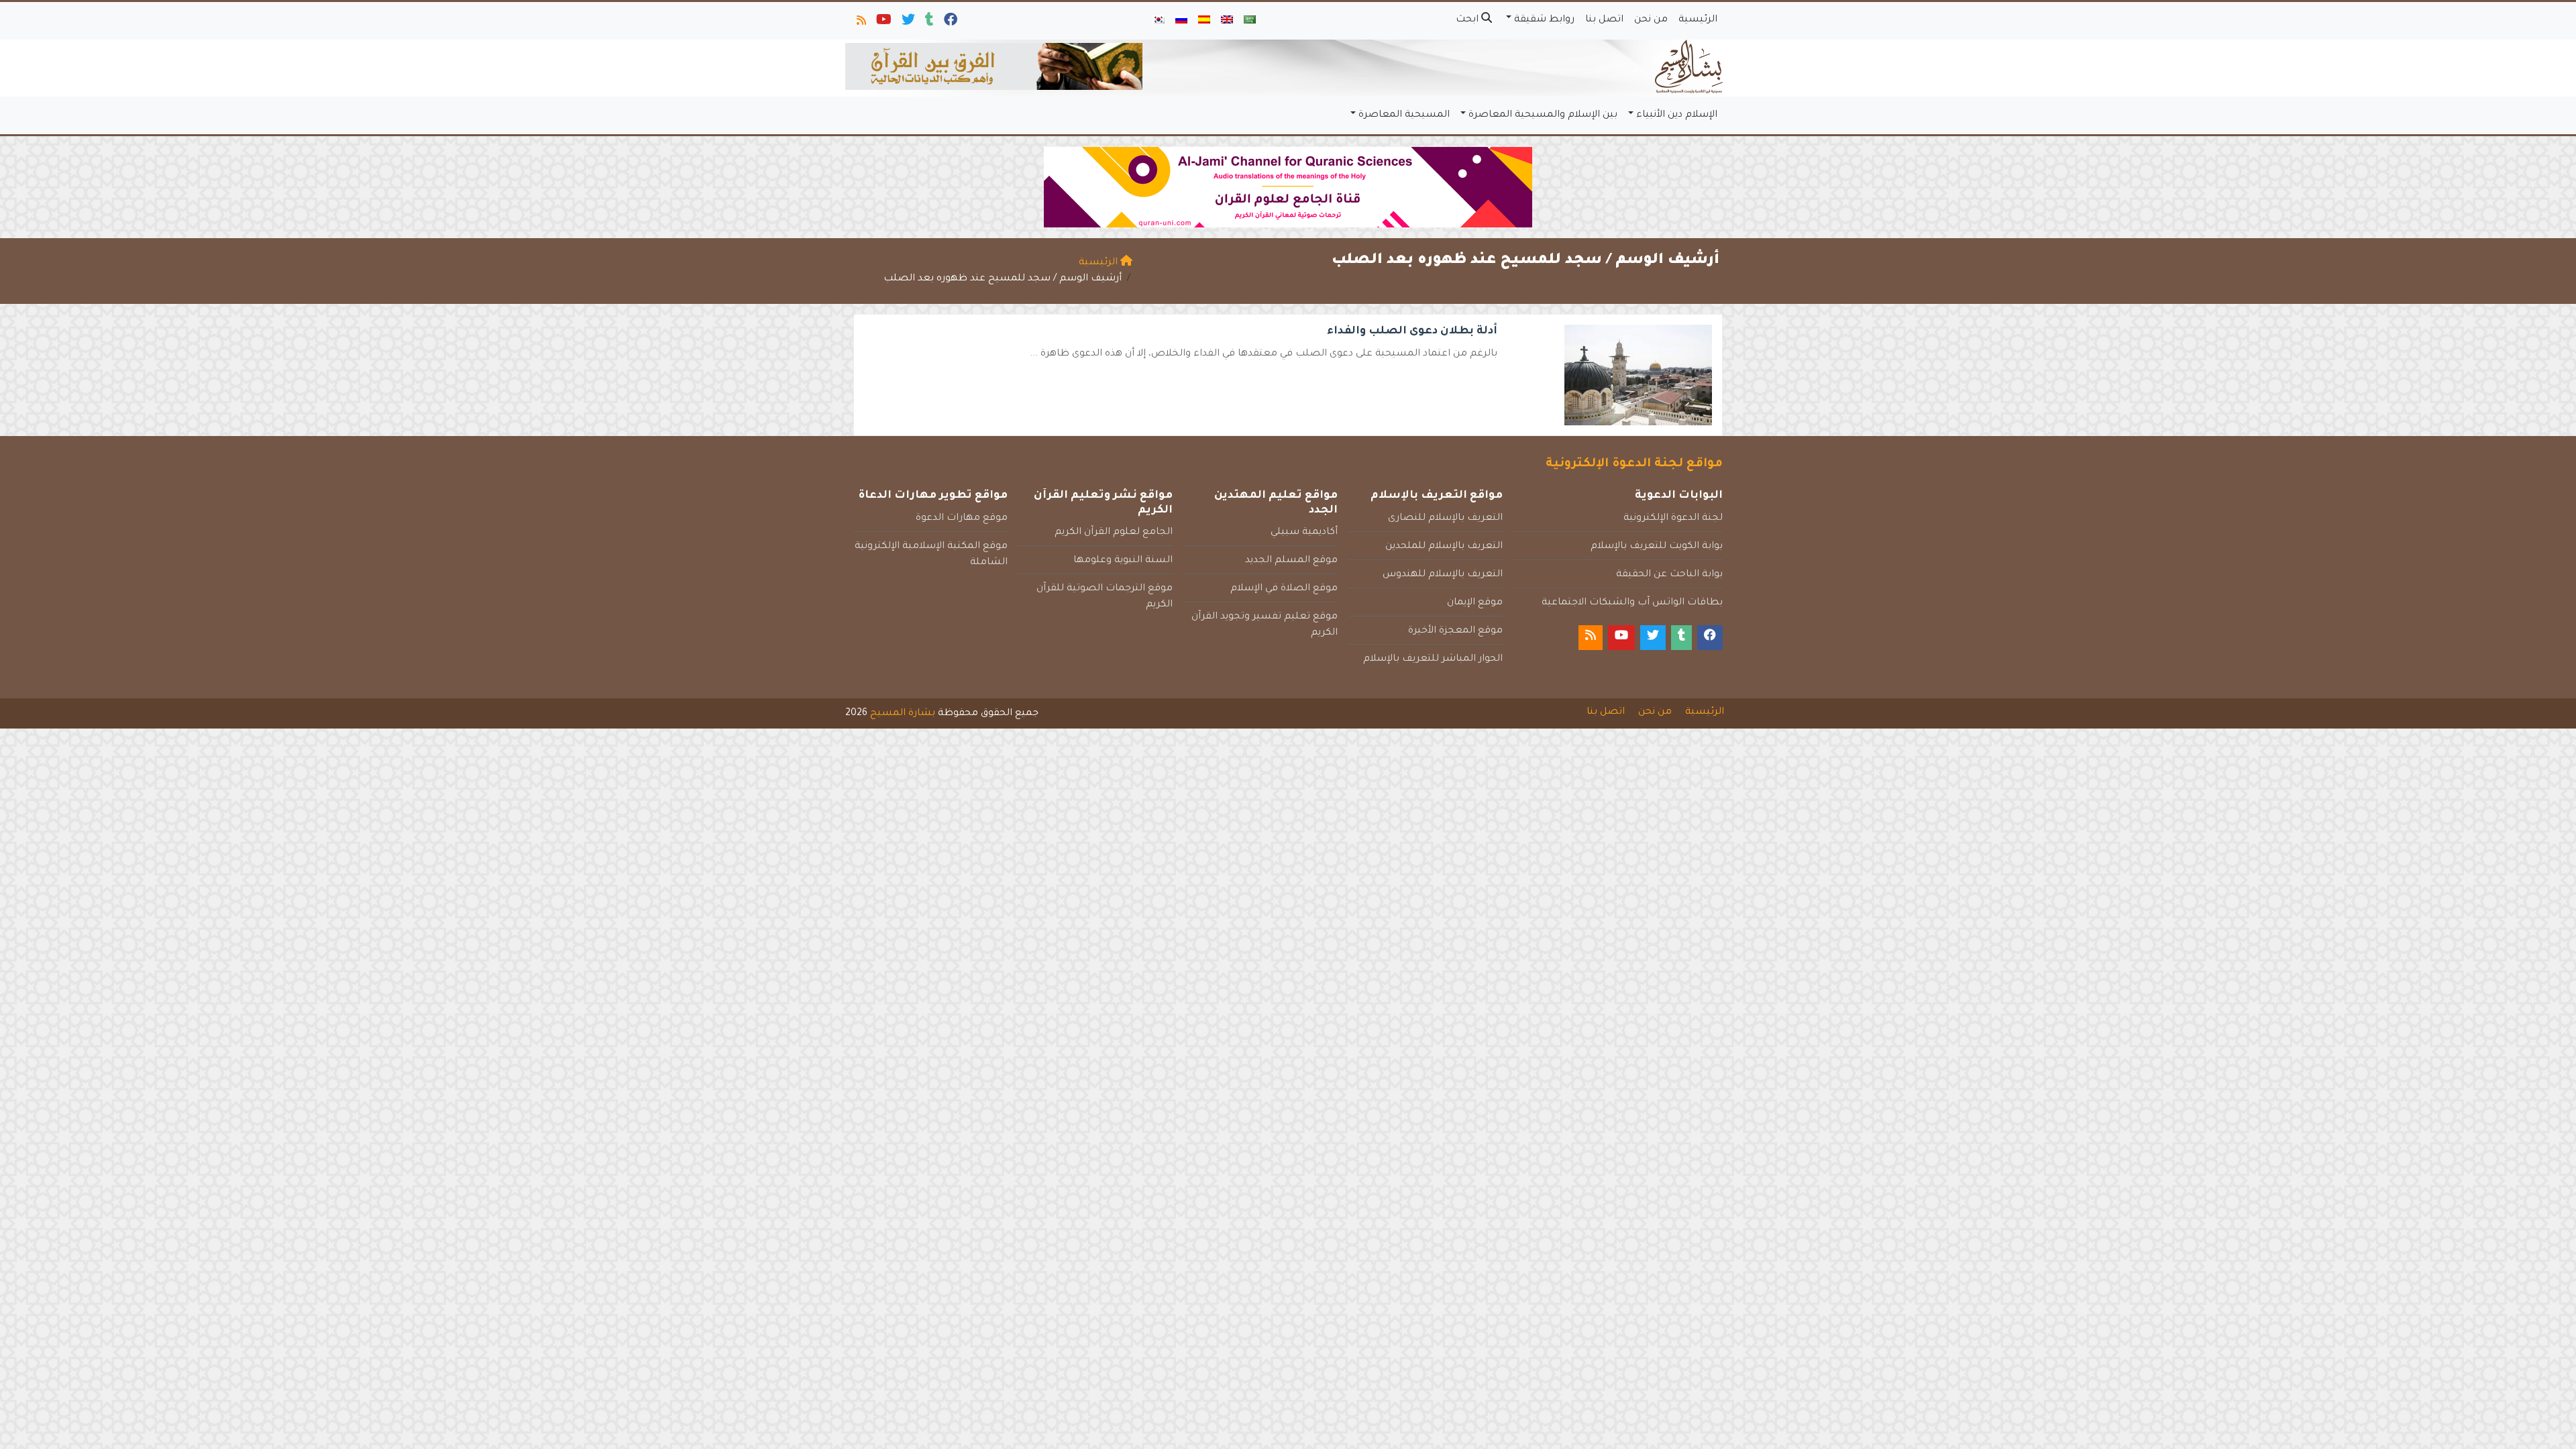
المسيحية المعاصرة (1404, 115)
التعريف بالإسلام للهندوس (1443, 575)
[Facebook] (950, 23)
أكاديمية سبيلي (1304, 533)
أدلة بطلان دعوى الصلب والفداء (1412, 331)
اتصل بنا (1604, 20)
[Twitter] (907, 23)
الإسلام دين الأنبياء (1677, 115)
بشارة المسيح (903, 714)
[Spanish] (1204, 21)
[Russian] (1181, 21)
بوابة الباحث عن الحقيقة (1669, 575)
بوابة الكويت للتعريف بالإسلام (1657, 547)
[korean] (1159, 21)
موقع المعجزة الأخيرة (1455, 631)
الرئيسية (1698, 20)
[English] (1227, 21)
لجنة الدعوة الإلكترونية (1673, 519)
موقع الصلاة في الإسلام (1284, 589)
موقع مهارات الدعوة (962, 519)
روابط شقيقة (1544, 20)
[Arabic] (1250, 21)
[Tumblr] (928, 23)
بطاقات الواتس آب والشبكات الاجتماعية (1632, 603)
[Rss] (860, 23)
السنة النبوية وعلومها (1123, 561)
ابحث (1468, 20)
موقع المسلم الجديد (1291, 561)
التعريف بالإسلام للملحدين (1444, 547)
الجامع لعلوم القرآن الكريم (1114, 533)
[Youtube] (883, 23)
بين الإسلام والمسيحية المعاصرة (1543, 115)
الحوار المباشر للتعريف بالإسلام (1433, 659)
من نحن (1651, 20)
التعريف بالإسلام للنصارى (1445, 519)
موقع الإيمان (1475, 603)
